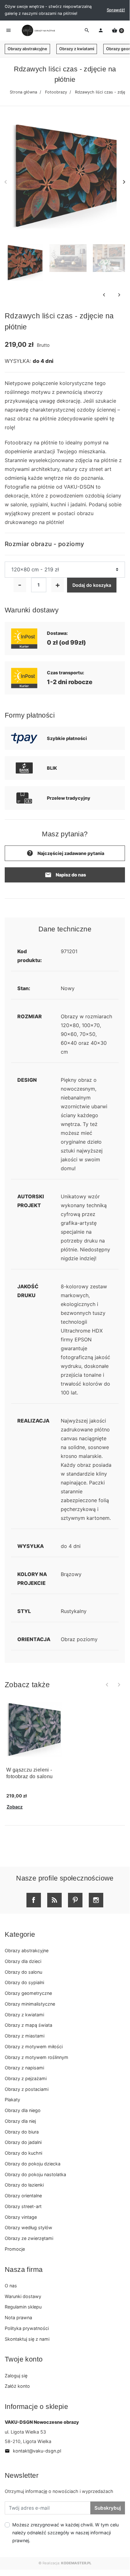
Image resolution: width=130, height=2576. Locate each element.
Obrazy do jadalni (23, 2142)
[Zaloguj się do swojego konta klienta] (101, 31)
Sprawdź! (116, 10)
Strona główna (23, 92)
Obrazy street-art (23, 2206)
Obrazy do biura (22, 2132)
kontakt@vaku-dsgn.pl (33, 2451)
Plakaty (12, 2100)
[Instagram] (96, 1900)
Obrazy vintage (21, 2217)
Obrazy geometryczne (28, 1993)
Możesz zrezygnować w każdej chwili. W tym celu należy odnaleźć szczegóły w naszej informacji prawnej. (65, 2533)
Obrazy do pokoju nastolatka (35, 2174)
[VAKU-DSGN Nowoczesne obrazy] (37, 30)
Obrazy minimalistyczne (30, 2004)
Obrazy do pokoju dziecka (33, 2164)
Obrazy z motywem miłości (34, 2046)
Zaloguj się (16, 2376)
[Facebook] (34, 1900)
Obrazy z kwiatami (77, 49)
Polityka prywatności (27, 2328)
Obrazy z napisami (24, 2068)
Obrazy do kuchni (23, 2153)
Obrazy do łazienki (24, 2185)
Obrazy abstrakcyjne (27, 49)
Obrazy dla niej (20, 2121)
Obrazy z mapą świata (28, 2025)
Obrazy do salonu (23, 1972)
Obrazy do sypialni (24, 1982)
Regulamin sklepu (23, 2307)
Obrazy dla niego (23, 2110)
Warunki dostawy (23, 2296)
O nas (11, 2286)
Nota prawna (18, 2317)
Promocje (15, 2249)
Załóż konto (17, 2386)
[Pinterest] (75, 1900)
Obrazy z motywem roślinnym (37, 2057)
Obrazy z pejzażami (26, 2078)
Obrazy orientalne (23, 2196)
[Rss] (54, 1900)
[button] (118, 31)
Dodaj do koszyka (92, 585)
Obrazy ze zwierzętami (29, 2238)
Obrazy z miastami (25, 2036)
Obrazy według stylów (28, 2227)
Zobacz (15, 1807)
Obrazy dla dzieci (23, 1961)
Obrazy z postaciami (27, 2089)
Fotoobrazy (56, 92)
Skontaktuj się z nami (27, 2339)
